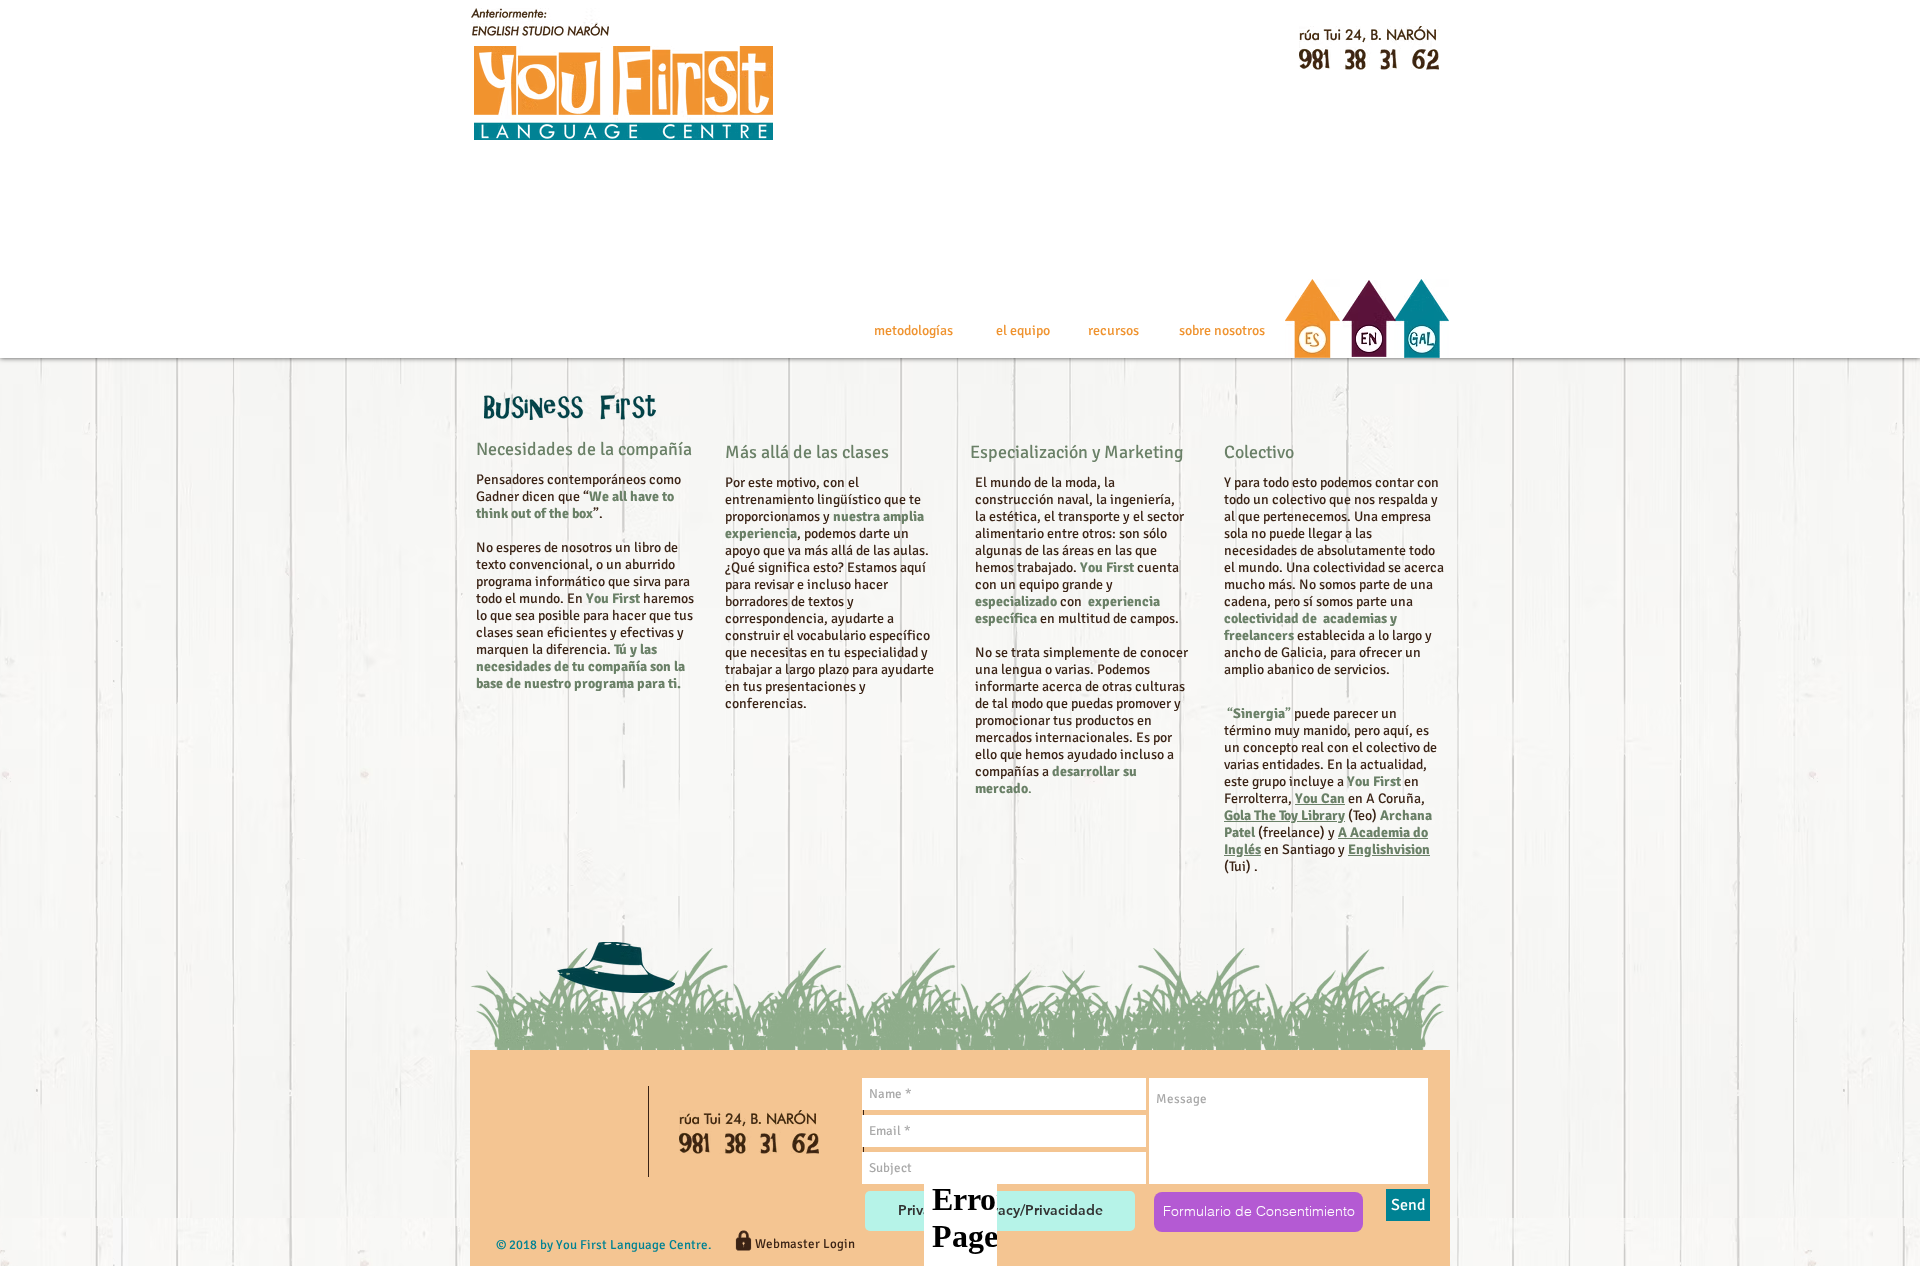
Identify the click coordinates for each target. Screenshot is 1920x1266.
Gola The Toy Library (1284, 815)
